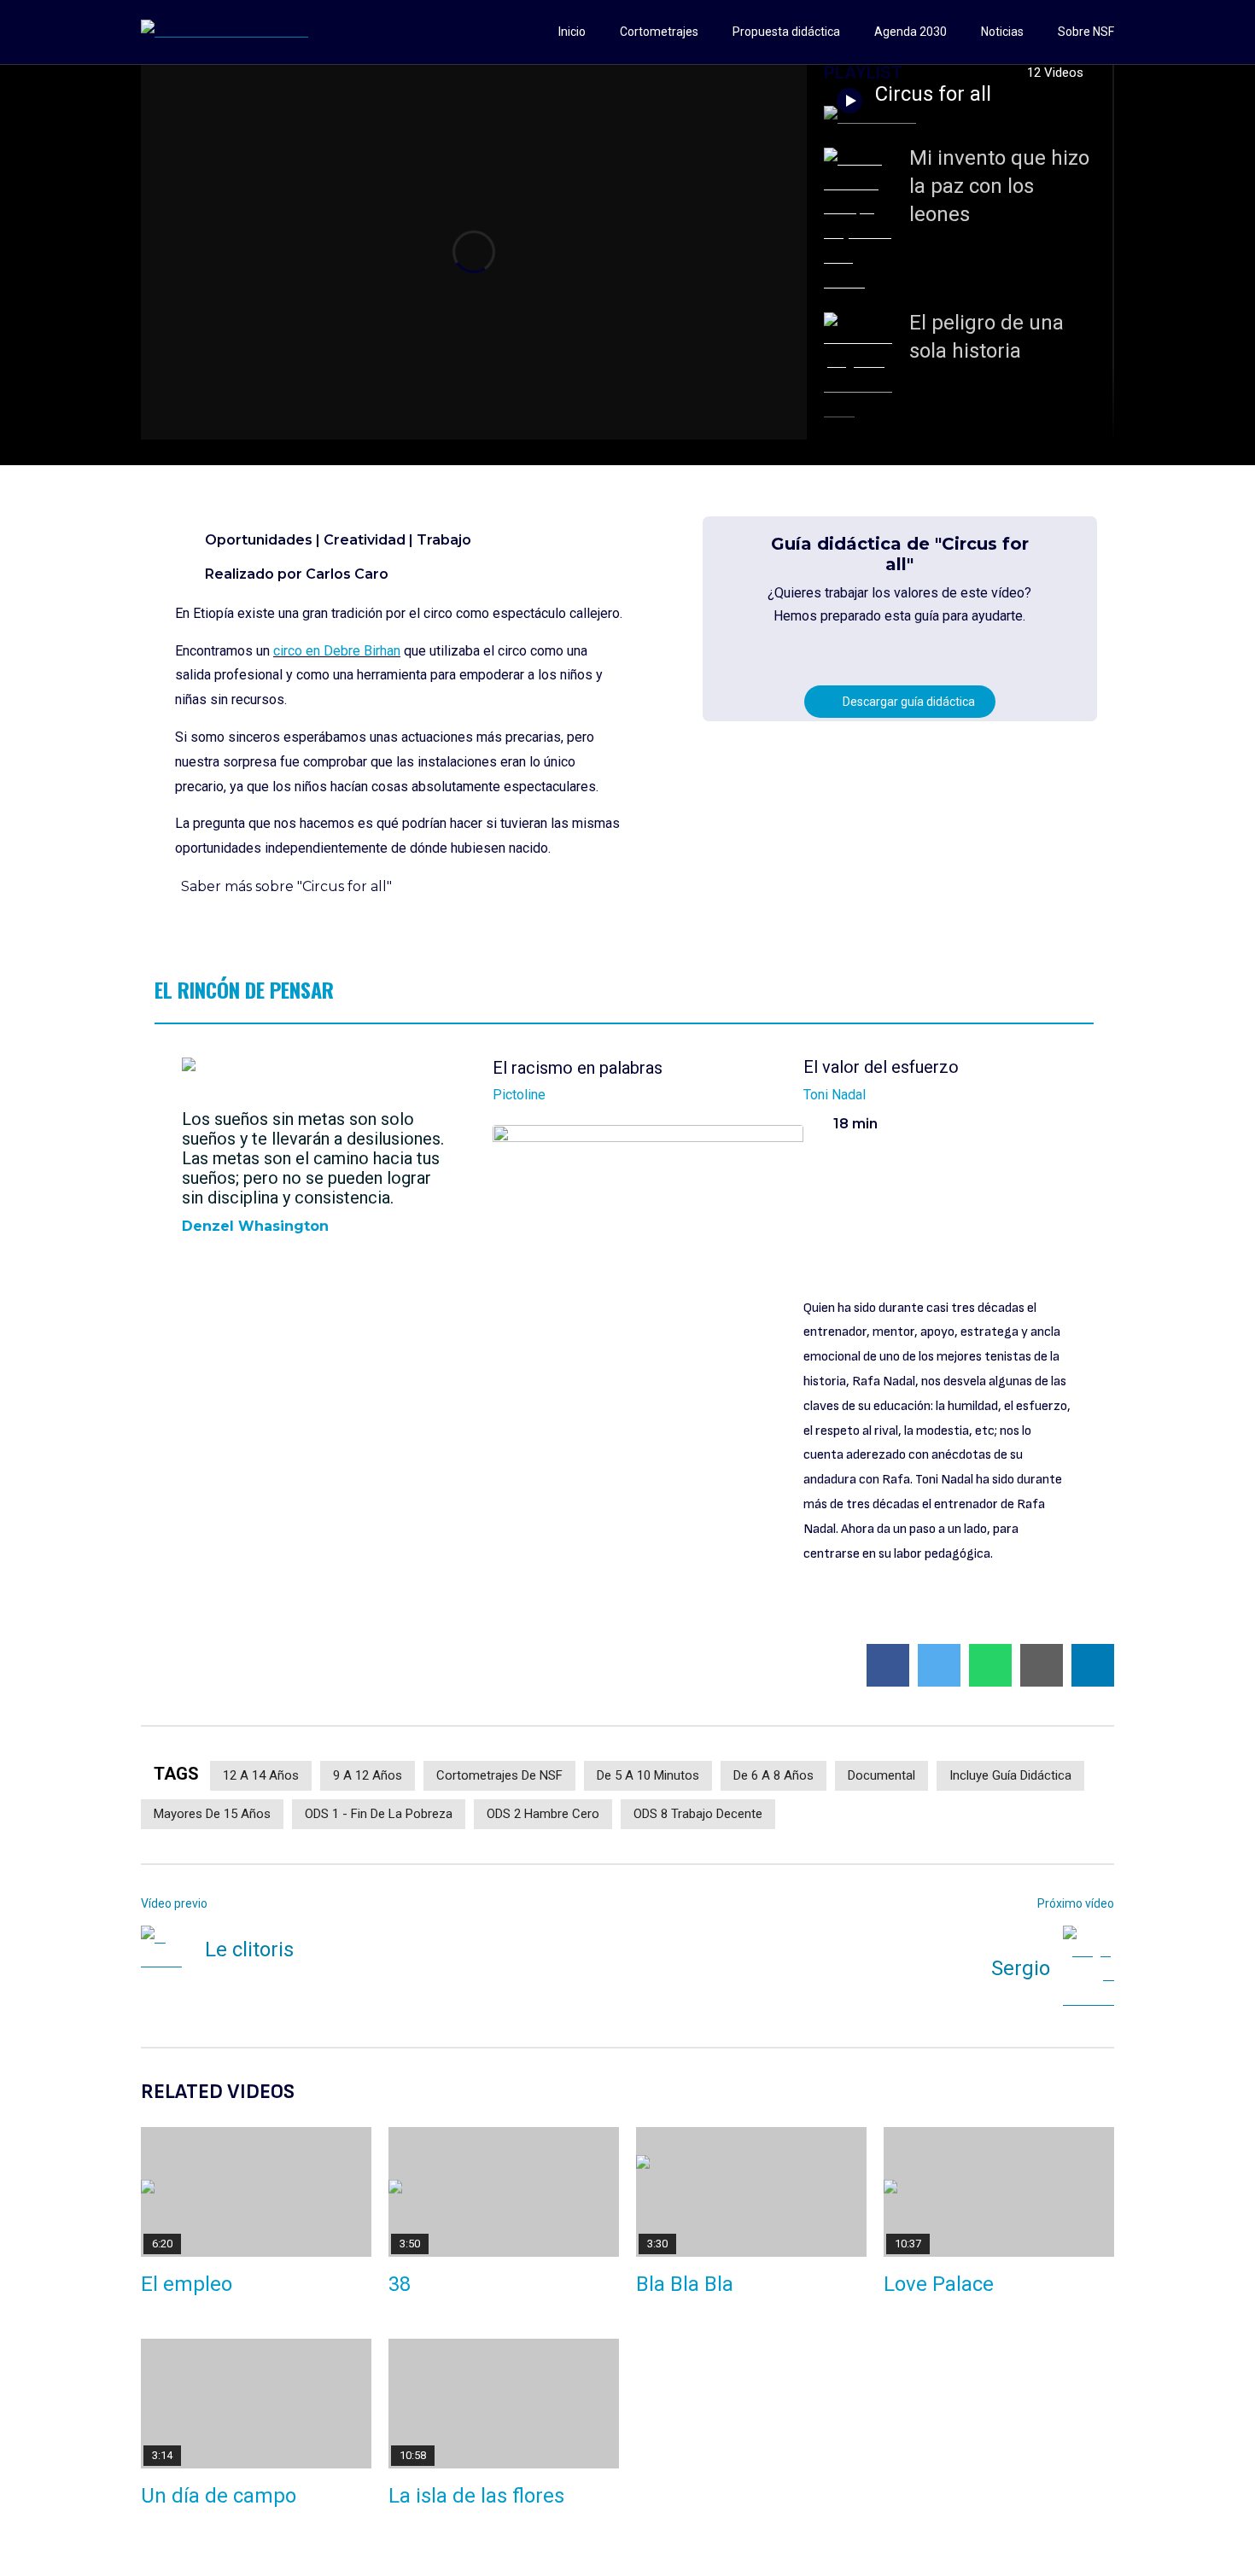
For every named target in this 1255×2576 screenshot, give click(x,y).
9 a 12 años (368, 1775)
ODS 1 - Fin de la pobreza (379, 1814)
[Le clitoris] (166, 1950)
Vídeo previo (174, 1903)
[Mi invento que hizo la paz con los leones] (858, 221)
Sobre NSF (1086, 32)
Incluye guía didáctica (1010, 1775)
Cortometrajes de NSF (499, 1775)
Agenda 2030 (911, 32)
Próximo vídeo (1076, 1903)
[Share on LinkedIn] (1093, 1665)
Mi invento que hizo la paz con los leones (999, 186)
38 (400, 2284)
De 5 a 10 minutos (648, 1775)
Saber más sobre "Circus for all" (286, 886)
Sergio (1021, 1968)
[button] (624, 887)
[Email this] (1042, 1665)
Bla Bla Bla (685, 2284)
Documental (881, 1775)
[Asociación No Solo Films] (225, 32)
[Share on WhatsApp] (990, 1665)
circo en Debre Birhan (337, 651)
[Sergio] (1089, 1969)
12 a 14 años (261, 1775)
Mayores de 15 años (212, 1814)
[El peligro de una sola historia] (858, 368)
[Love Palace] (999, 2192)
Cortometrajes (659, 32)
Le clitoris (249, 1949)
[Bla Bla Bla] (751, 2192)
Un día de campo (219, 2496)
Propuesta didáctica (786, 32)
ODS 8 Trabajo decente (698, 1814)
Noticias (1002, 32)
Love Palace (939, 2284)
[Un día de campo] (256, 2404)
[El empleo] (256, 2192)
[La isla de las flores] (504, 2404)
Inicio (572, 32)
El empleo (187, 2284)
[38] (504, 2192)
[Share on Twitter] (939, 1665)
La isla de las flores (476, 2496)
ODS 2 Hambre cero (543, 1814)
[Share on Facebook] (888, 1665)
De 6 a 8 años (773, 1775)
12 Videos (1057, 73)
